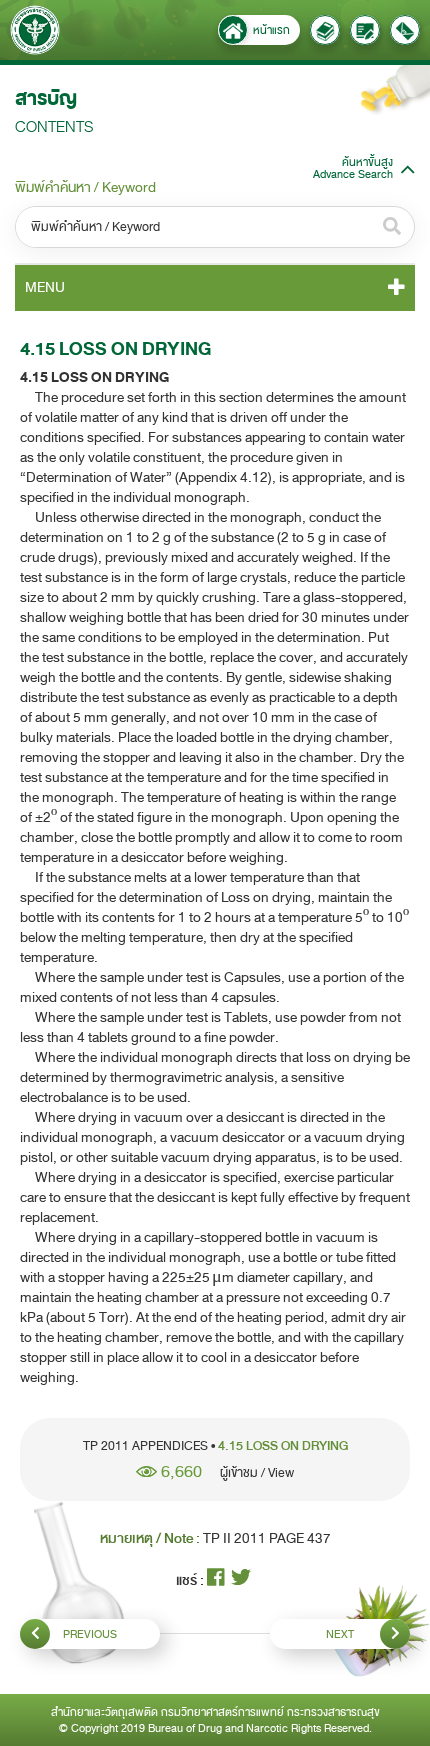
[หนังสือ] (365, 30)
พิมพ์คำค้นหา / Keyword (85, 188)
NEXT (340, 1634)
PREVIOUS (90, 1634)
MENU (45, 287)
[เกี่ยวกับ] (325, 30)
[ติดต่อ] (405, 30)
